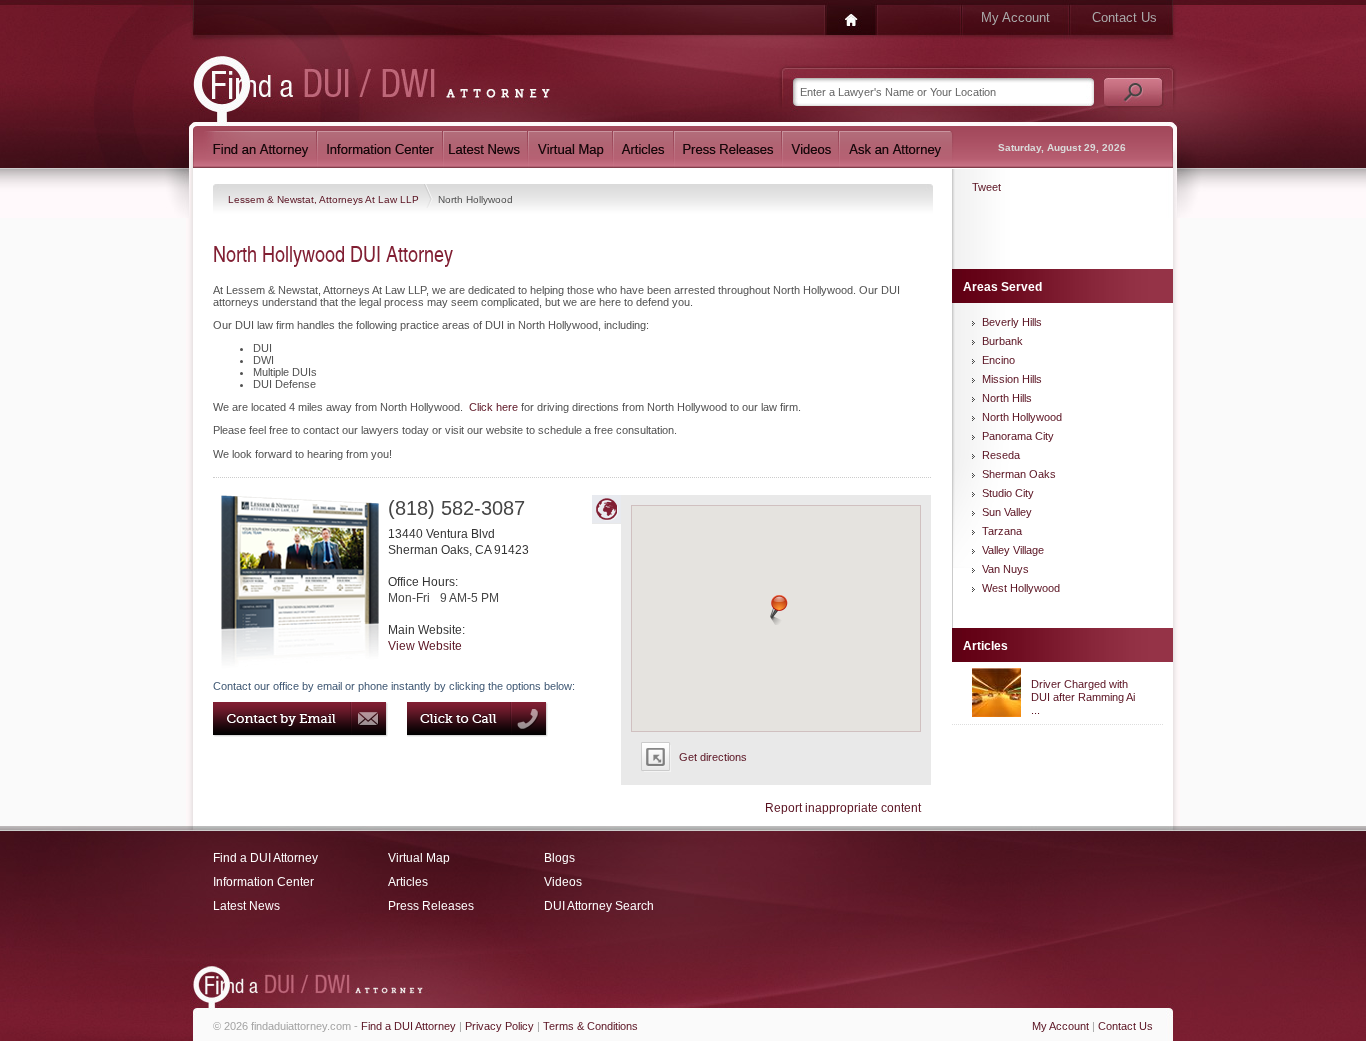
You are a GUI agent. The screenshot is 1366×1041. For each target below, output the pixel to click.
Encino (998, 360)
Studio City (1008, 493)
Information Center (263, 882)
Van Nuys (1005, 569)
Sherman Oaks (1019, 474)
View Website (425, 646)
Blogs (559, 858)
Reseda (1001, 455)
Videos (563, 882)
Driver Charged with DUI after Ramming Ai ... (1083, 697)
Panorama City (1018, 436)
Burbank (1002, 341)
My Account (1015, 17)
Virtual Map (419, 858)
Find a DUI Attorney (265, 858)
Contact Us (1124, 17)
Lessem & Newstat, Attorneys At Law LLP (325, 199)
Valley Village (1013, 550)
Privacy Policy (499, 1026)
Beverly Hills (1012, 322)
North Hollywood (1022, 417)
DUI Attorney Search (599, 906)
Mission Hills (1012, 379)
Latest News (246, 906)
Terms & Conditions (590, 1026)
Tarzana (1002, 531)
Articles (408, 882)
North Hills (1007, 398)
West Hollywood (1021, 588)
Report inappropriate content (843, 808)
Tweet (986, 187)
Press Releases (431, 906)
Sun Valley (1007, 512)
